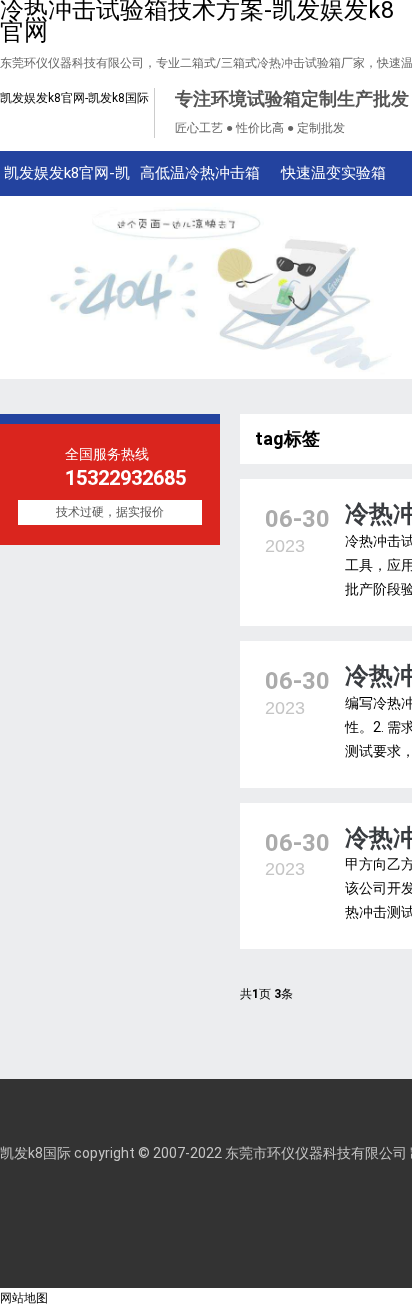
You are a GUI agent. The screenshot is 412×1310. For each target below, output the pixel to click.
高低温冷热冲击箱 (200, 173)
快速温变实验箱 (333, 173)
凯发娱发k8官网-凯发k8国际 (74, 98)
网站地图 (24, 1298)
